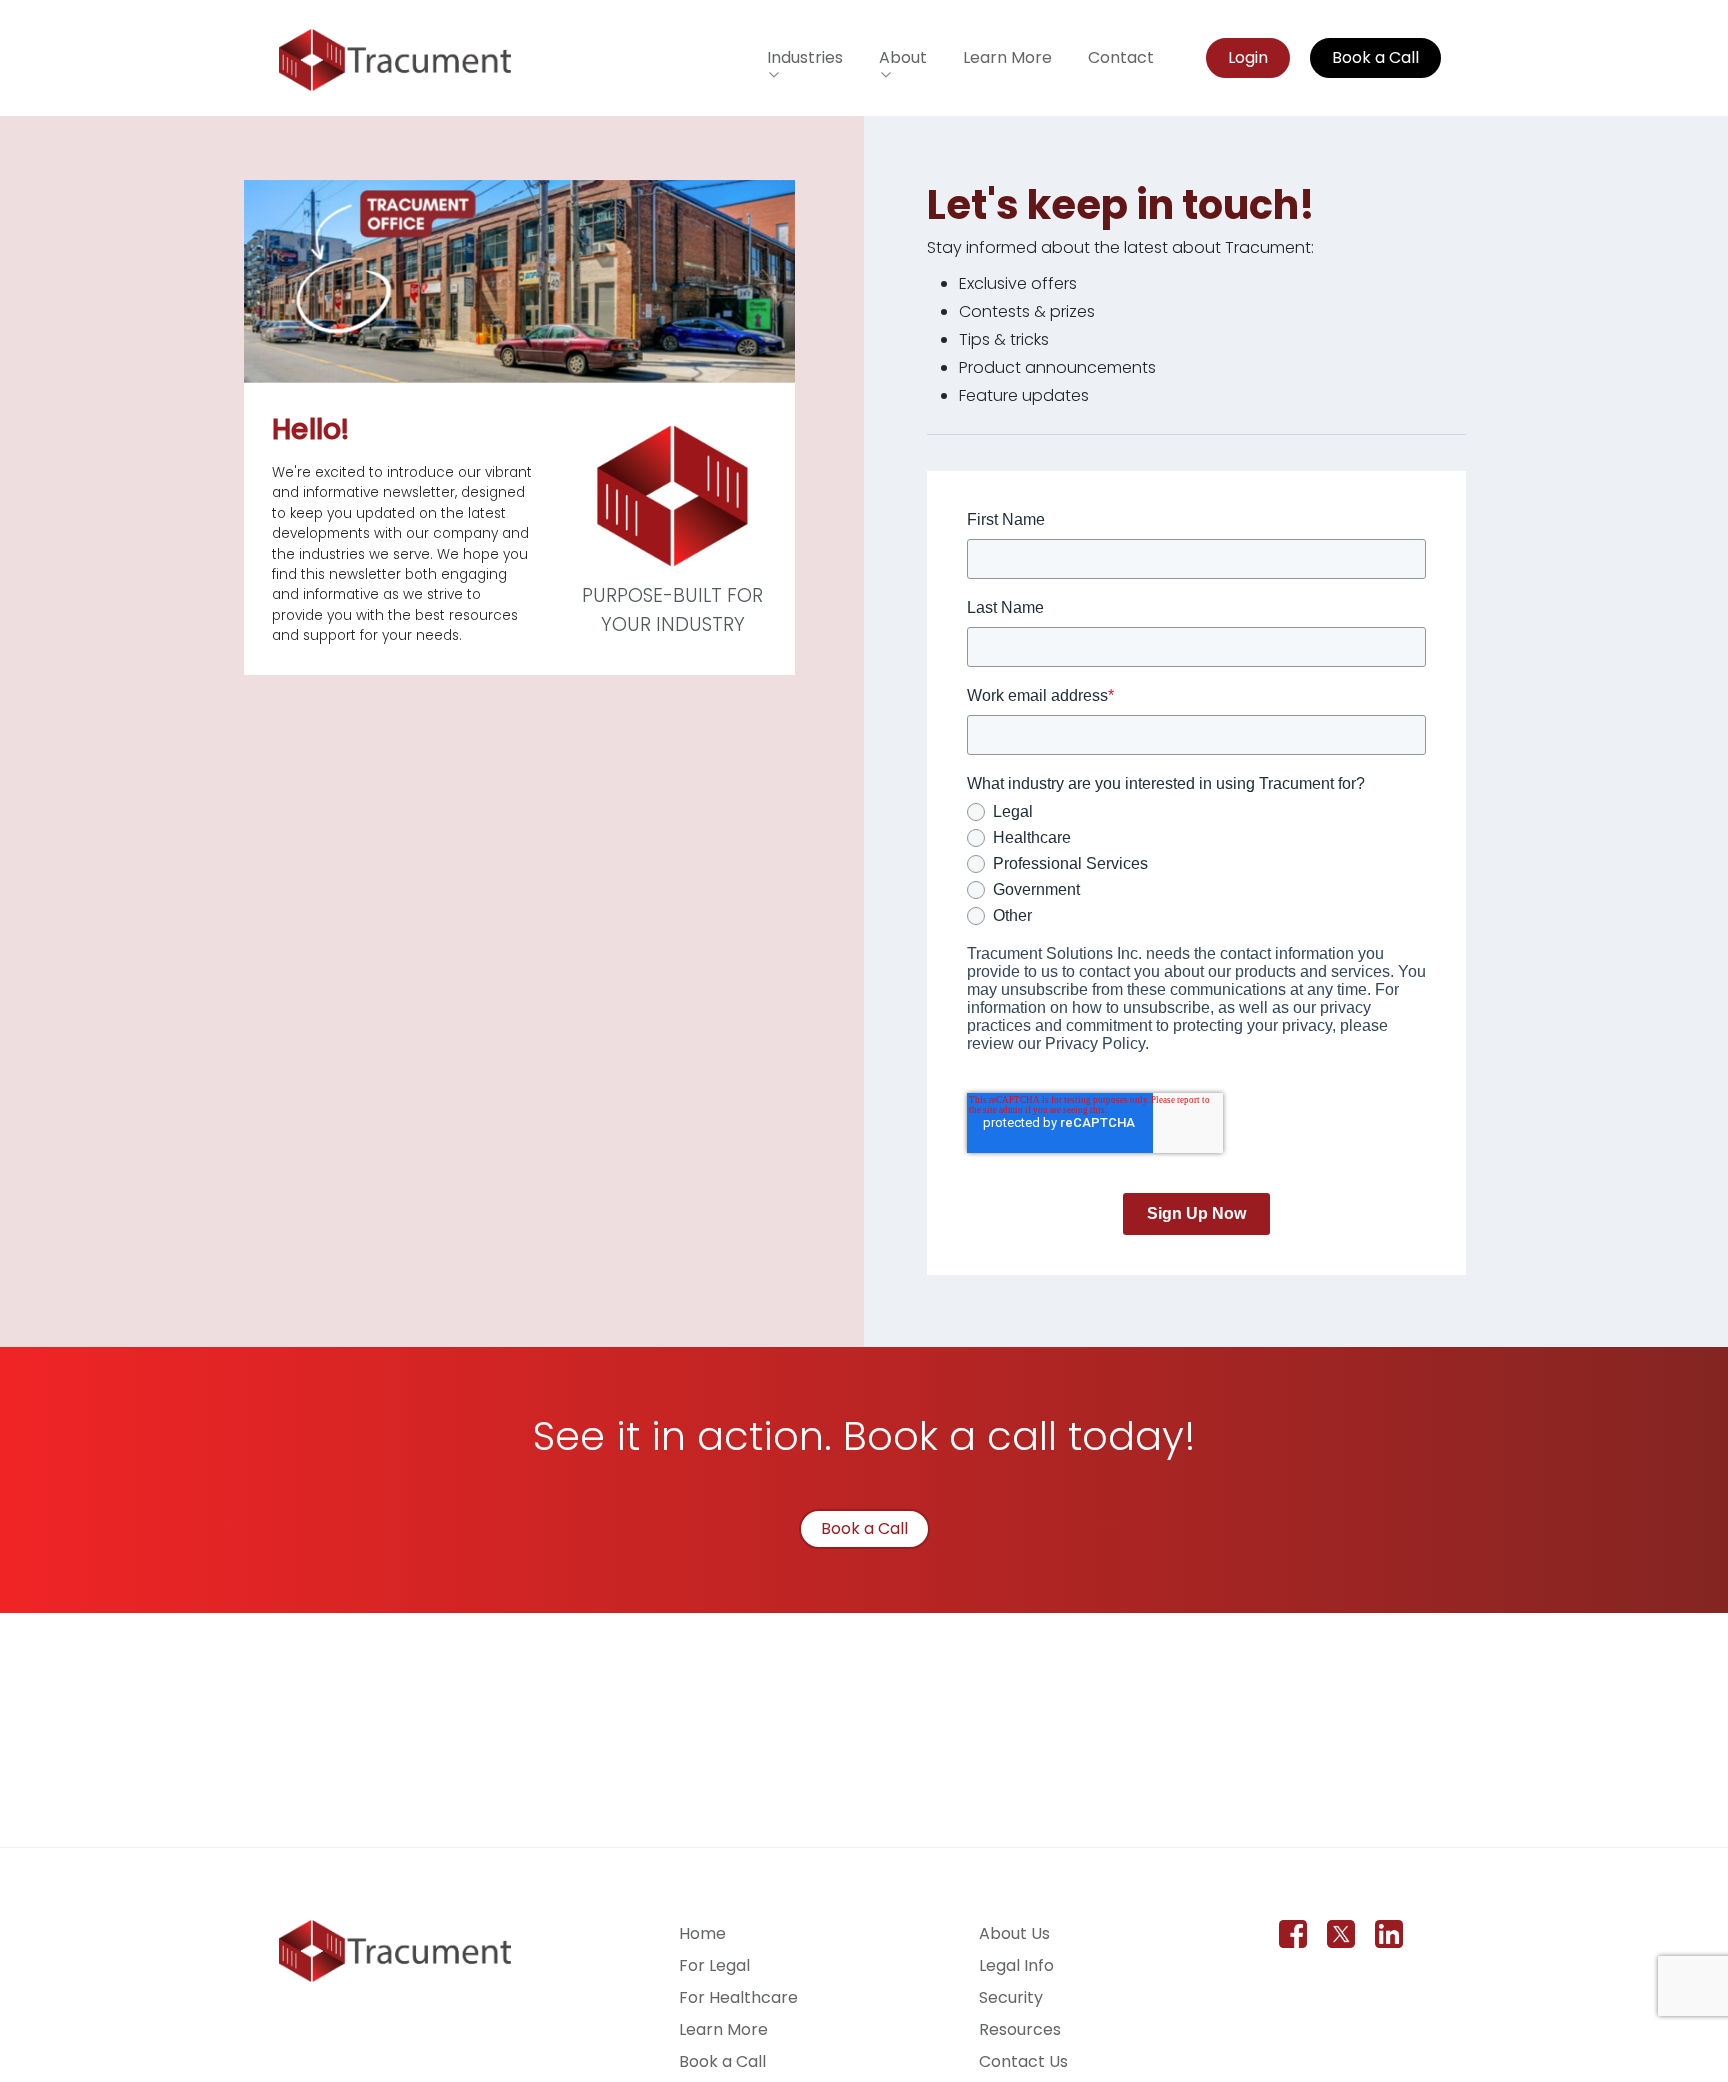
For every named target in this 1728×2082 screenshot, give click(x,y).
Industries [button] (805, 57)
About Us (1014, 1933)
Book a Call (1375, 57)
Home (702, 1933)
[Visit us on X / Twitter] (1341, 1934)
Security (1011, 1997)
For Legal (714, 1965)
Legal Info (1016, 1965)
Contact (1121, 57)
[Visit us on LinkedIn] (1389, 1934)
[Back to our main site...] (395, 60)
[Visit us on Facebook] (1293, 1934)
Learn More (1007, 57)
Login (1248, 57)
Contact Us (1023, 2061)
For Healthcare (738, 1997)
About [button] (903, 57)
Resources (1020, 2029)
